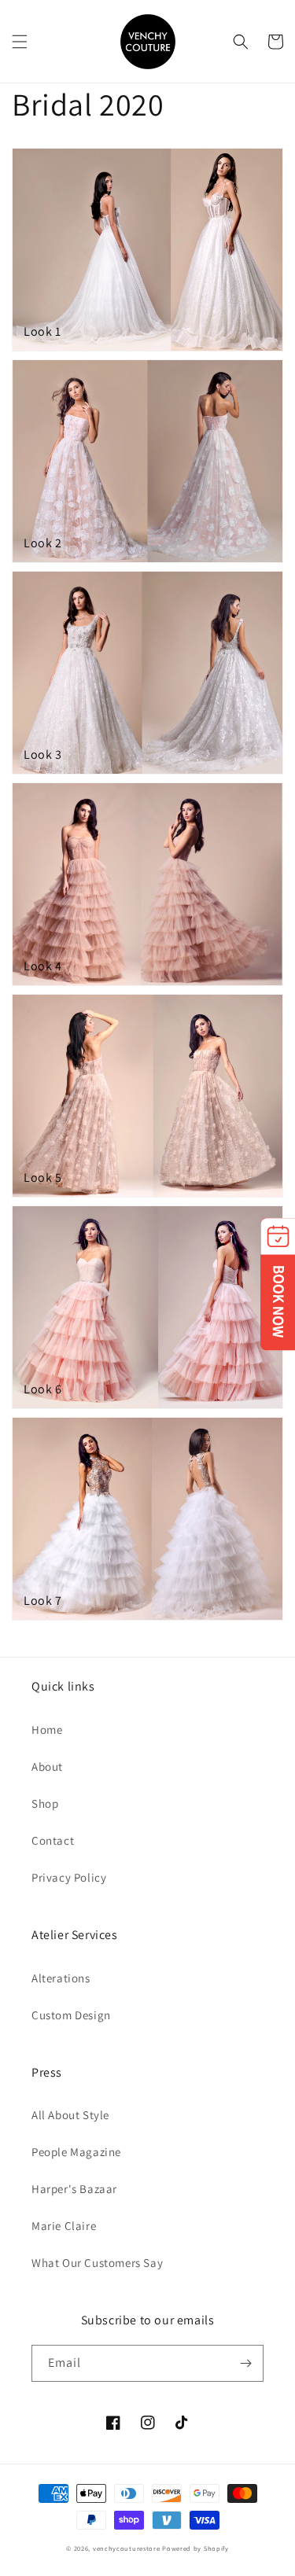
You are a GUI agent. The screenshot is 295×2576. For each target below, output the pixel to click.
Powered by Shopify (195, 2548)
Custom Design (71, 2015)
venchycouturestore (127, 2548)
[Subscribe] (245, 2363)
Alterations (61, 1978)
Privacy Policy (69, 1877)
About (47, 1766)
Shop (45, 1803)
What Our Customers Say (97, 2263)
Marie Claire (64, 2226)
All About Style (70, 2115)
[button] (20, 42)
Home (47, 1730)
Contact (53, 1840)
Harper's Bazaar (74, 2189)
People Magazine (76, 2152)
